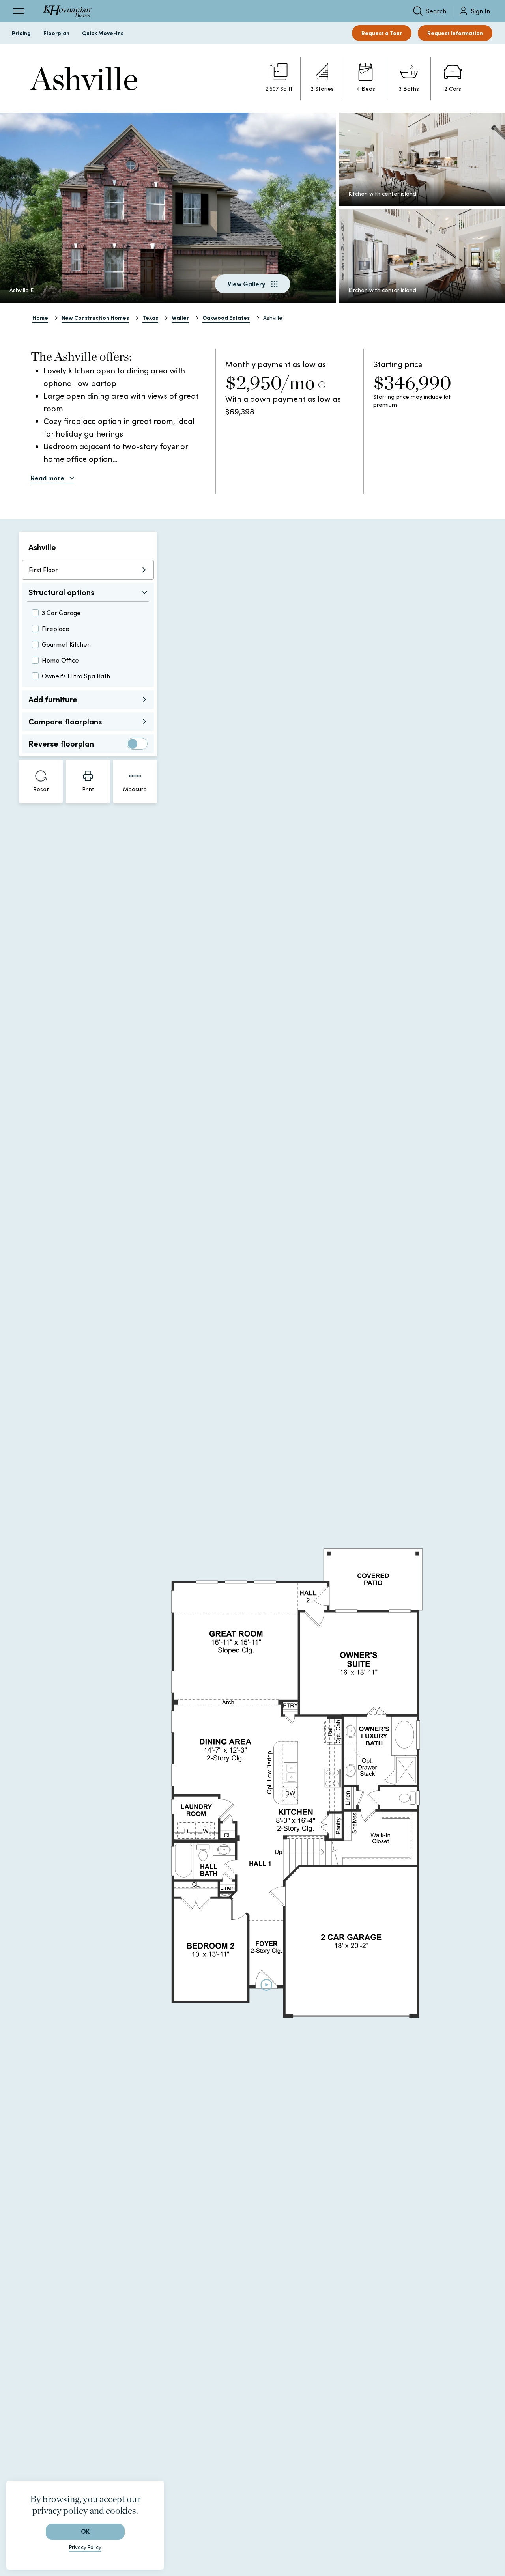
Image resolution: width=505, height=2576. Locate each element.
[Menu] (19, 11)
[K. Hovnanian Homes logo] (67, 11)
